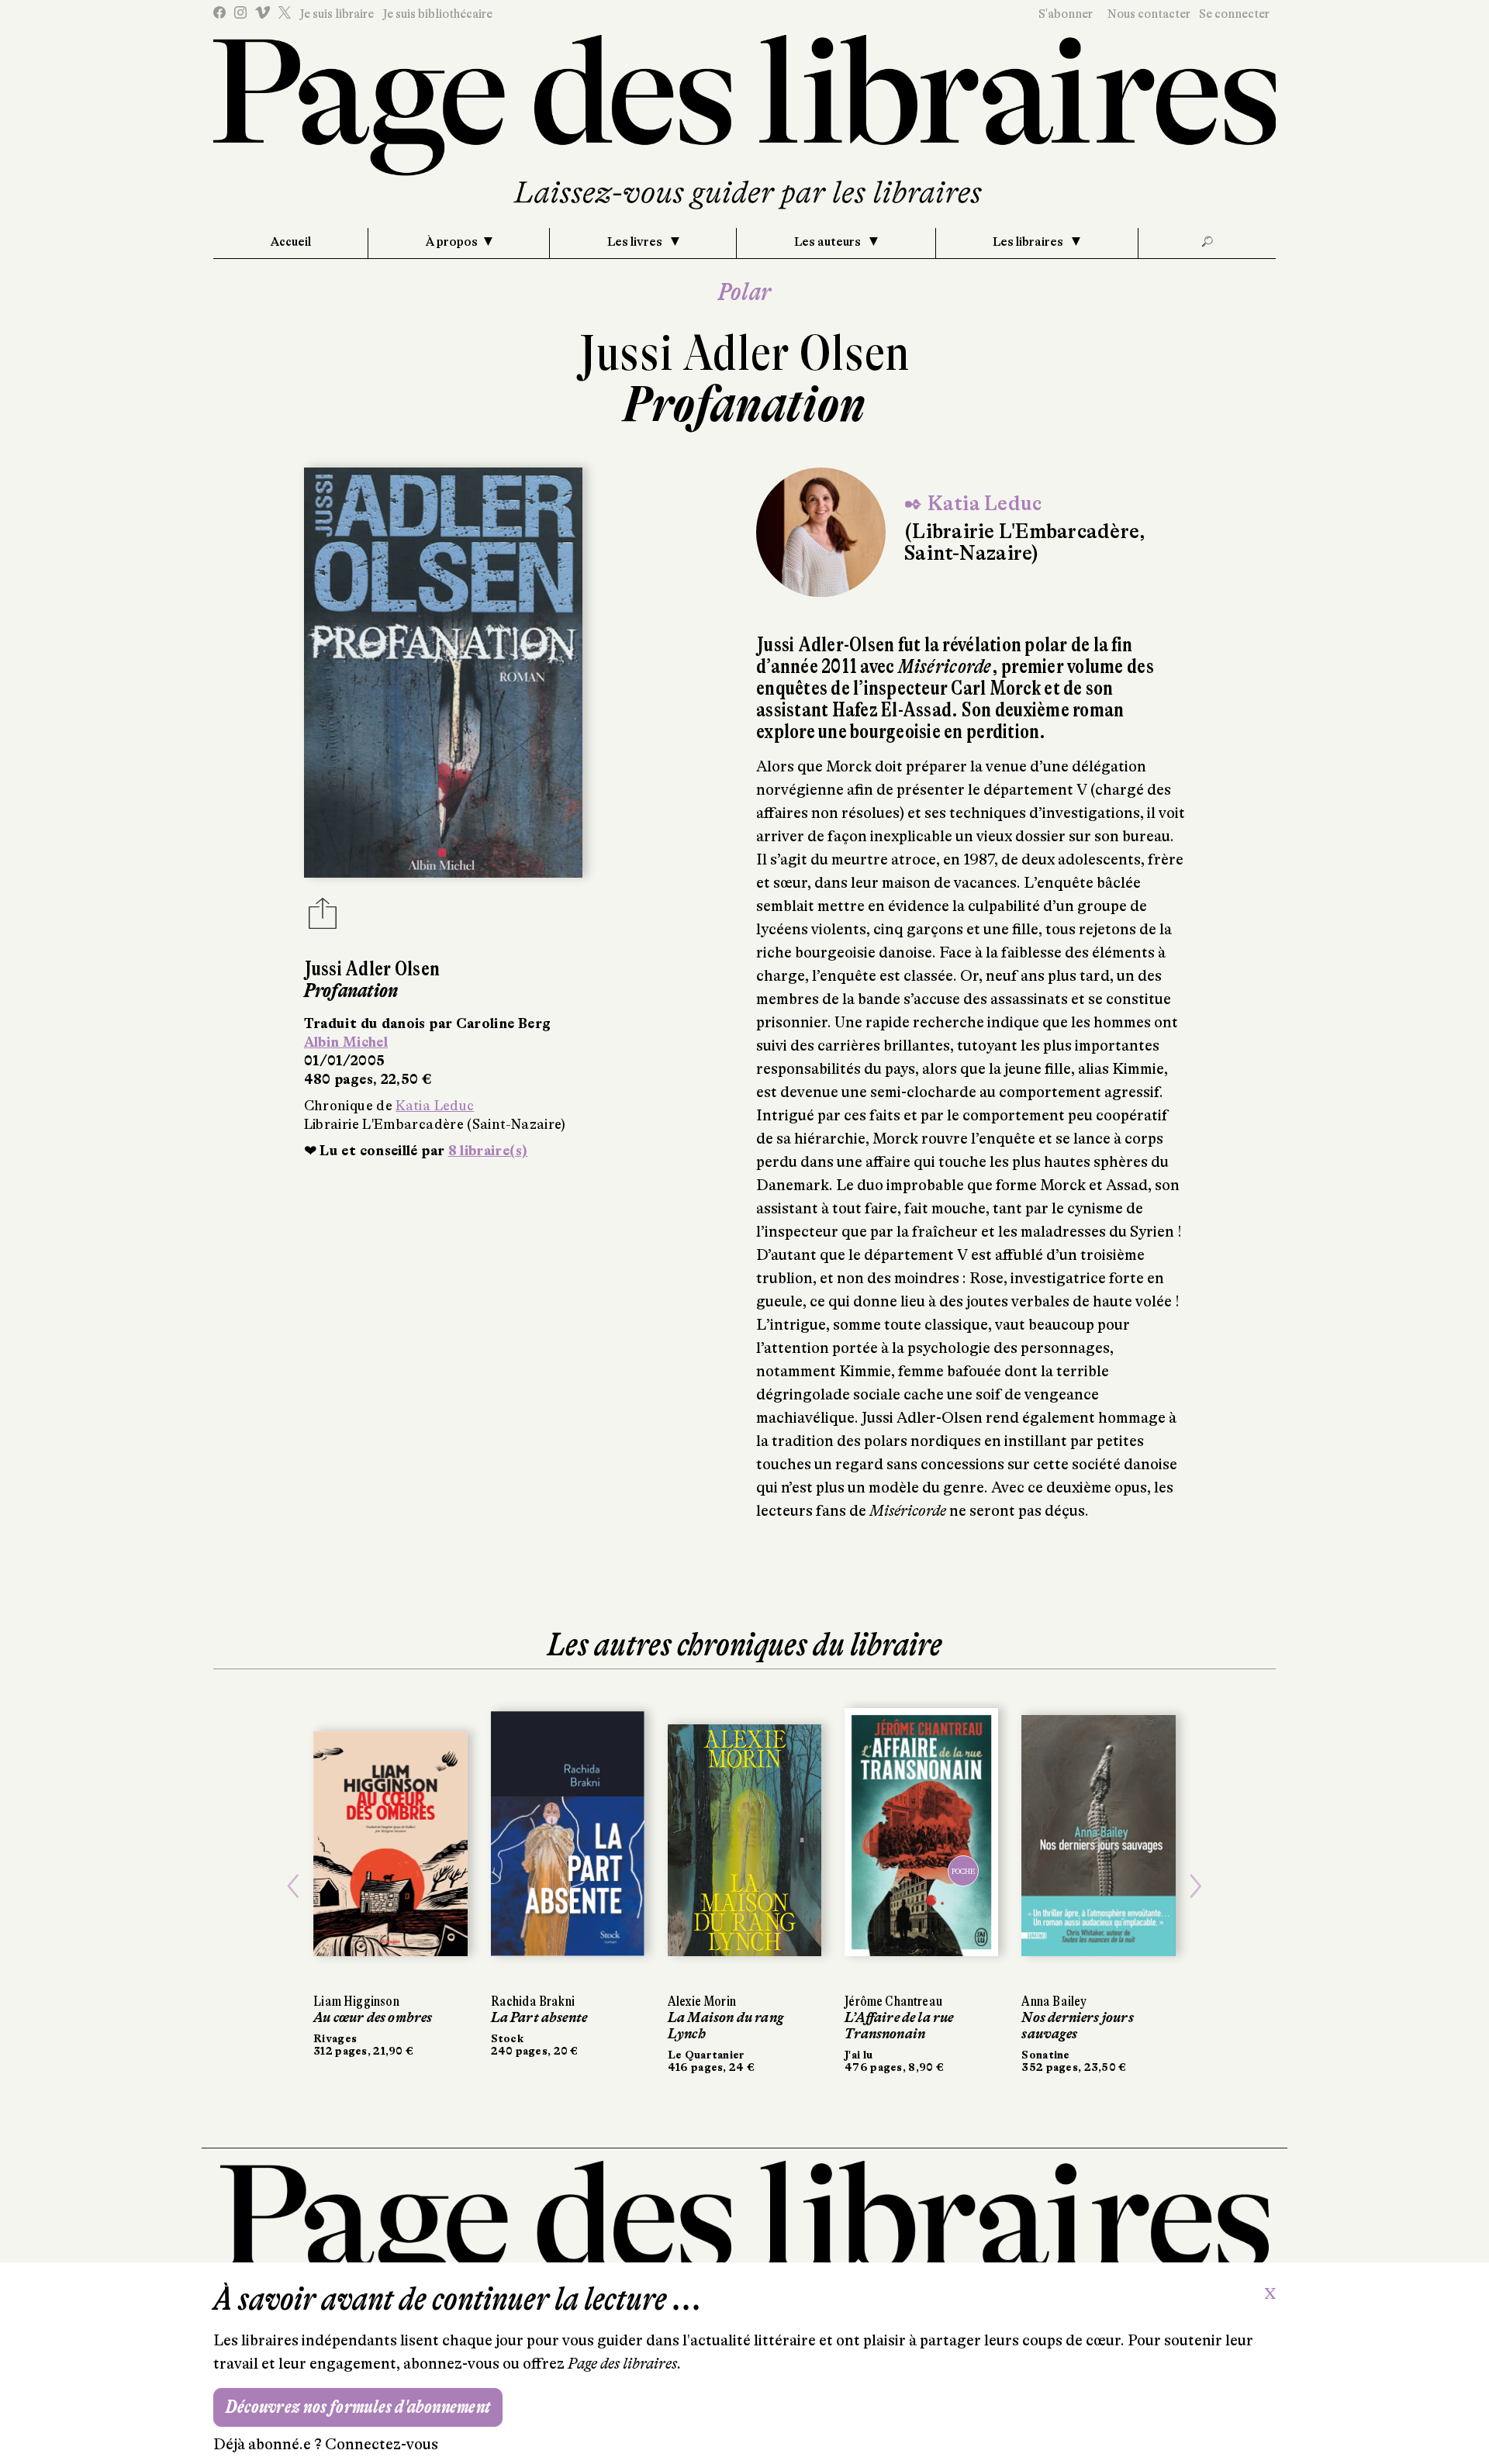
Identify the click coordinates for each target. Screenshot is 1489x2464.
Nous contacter (1149, 14)
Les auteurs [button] (829, 242)
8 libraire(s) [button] (488, 1151)
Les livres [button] (636, 242)
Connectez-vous (382, 2444)
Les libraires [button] (1029, 242)
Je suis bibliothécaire (437, 14)
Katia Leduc (435, 1106)
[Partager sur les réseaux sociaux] (323, 918)
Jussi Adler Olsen (744, 353)
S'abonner (1066, 14)
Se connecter (1234, 14)
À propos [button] (452, 242)
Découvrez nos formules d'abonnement (358, 2407)
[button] (293, 1887)
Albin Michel (346, 1042)
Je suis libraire (337, 14)
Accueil (291, 242)
